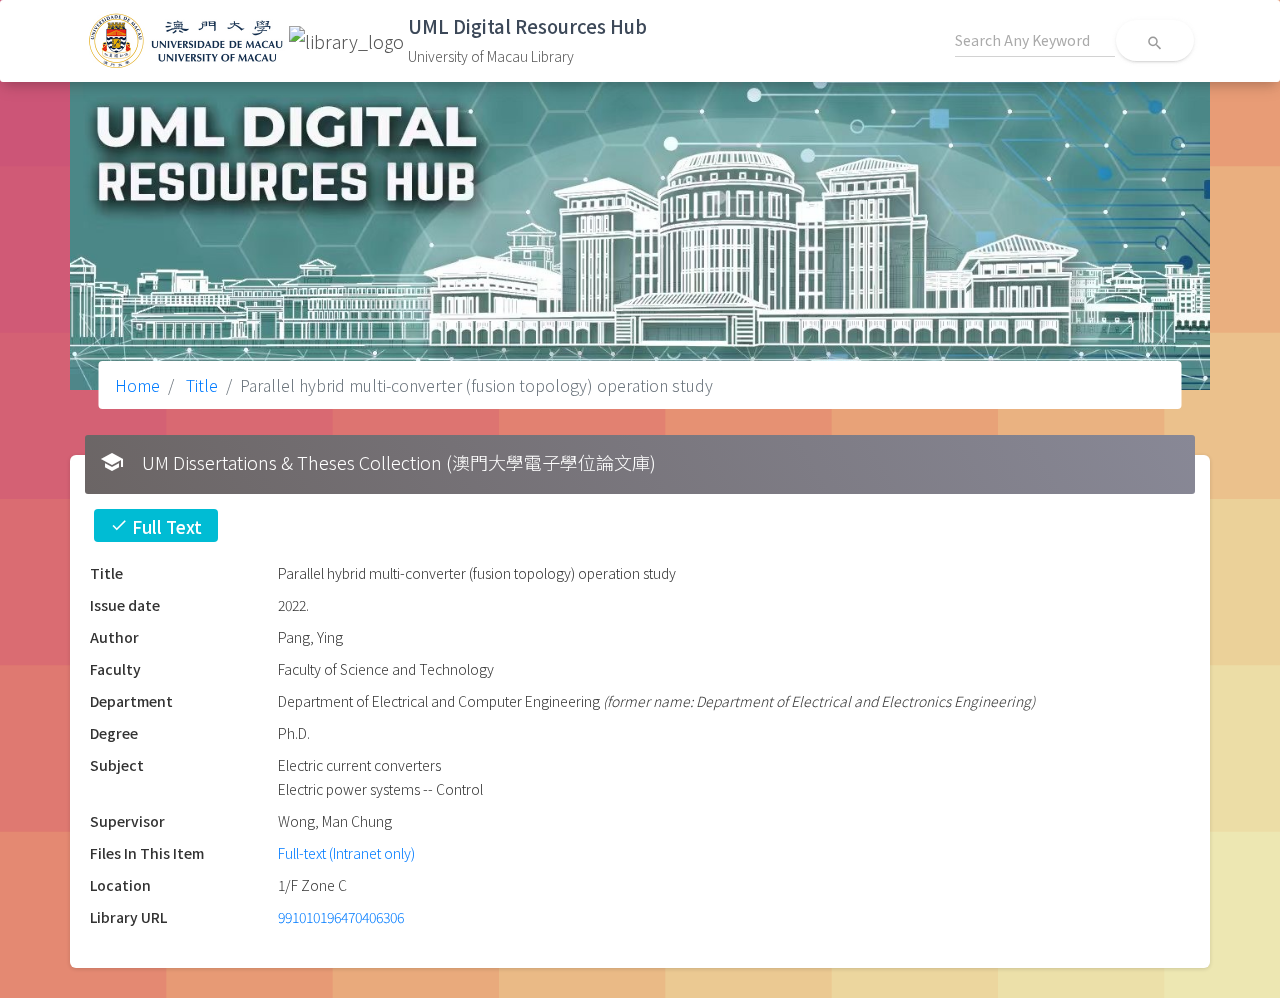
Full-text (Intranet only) (346, 853)
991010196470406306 (341, 917)
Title (200, 385)
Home (137, 385)
